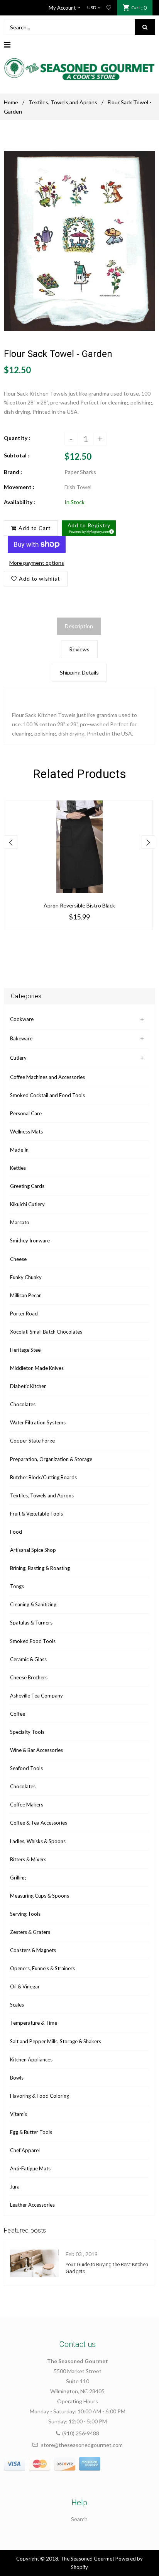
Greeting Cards (27, 1186)
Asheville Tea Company (36, 1696)
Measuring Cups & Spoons (40, 1896)
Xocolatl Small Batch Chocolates (46, 1332)
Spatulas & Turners (31, 1623)
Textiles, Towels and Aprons (63, 102)
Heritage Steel (26, 1350)
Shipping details (79, 672)
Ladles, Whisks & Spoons (38, 1841)
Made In (19, 1150)
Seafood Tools (26, 1768)
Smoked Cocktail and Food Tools (47, 1095)
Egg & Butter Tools (31, 2132)
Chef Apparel (25, 2150)
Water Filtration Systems (38, 1422)
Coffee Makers (27, 1805)
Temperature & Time (34, 2023)
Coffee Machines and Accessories (47, 1077)
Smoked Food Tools (33, 1641)
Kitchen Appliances (31, 2059)
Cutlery (18, 1058)
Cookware (22, 1019)
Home (11, 102)
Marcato (20, 1222)
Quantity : (17, 438)
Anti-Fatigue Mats (30, 2168)
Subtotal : (17, 455)
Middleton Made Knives (37, 1368)
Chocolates (23, 1404)
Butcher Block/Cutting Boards (43, 1477)
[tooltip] (110, 530)
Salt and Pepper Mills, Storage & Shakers (56, 2041)
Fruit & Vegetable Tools (36, 1514)
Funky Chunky (26, 1277)
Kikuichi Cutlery (27, 1204)
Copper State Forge (32, 1441)
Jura (15, 2187)
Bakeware (21, 1038)
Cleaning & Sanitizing (33, 1604)
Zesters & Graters (30, 1932)
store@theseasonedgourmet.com (82, 2445)
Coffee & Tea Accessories (39, 1823)
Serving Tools (25, 1914)
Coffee (18, 1714)
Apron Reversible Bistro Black (79, 905)
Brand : (13, 472)
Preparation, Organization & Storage (51, 1459)
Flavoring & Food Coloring (40, 2096)
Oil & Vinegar (25, 1986)
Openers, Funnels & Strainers (42, 1968)
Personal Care (26, 1113)
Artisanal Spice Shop (33, 1550)
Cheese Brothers (29, 1677)
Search (79, 2519)
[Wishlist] (109, 8)
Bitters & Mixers (28, 1859)
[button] (89, 528)
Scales (17, 2005)
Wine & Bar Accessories (36, 1750)
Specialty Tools (27, 1732)
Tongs (17, 1586)
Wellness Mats (26, 1132)
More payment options (37, 563)
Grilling (18, 1878)
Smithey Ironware (30, 1240)
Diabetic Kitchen (28, 1386)
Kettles (18, 1168)
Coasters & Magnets (33, 1950)
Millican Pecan (26, 1295)
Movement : (19, 487)
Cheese (18, 1259)
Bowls (17, 2078)
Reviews (79, 649)
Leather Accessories (32, 2205)
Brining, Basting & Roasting (40, 1568)
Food (16, 1532)
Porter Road (24, 1313)
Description (79, 626)
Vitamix (19, 2114)
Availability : (19, 502)
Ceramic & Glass (28, 1659)
